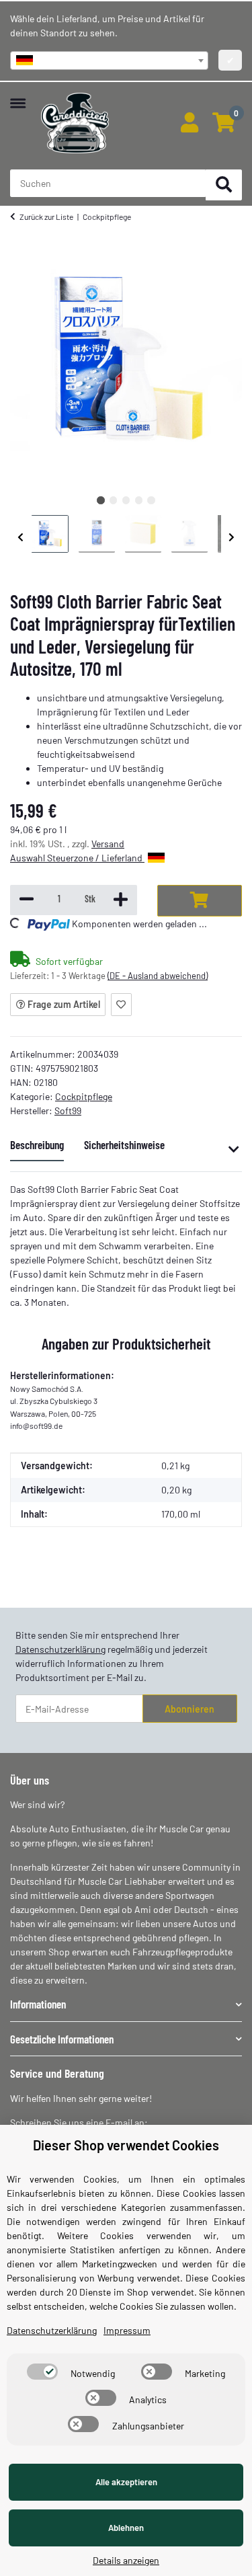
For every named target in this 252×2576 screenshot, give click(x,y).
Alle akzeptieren (126, 2482)
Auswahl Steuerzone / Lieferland (77, 858)
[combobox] (109, 61)
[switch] (42, 2372)
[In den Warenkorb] (200, 901)
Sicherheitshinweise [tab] (124, 1144)
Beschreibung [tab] (37, 1144)
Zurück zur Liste (46, 217)
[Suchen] (224, 185)
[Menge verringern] (27, 900)
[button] (189, 123)
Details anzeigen (126, 2560)
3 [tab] (126, 500)
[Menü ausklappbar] (18, 96)
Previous (21, 537)
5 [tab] (151, 500)
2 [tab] (113, 500)
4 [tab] (139, 500)
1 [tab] (100, 500)
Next (232, 537)
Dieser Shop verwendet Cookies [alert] (126, 2145)
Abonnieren (190, 1709)
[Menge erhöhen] (121, 900)
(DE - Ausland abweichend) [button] (158, 976)
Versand (108, 844)
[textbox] (109, 61)
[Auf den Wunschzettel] (121, 1005)
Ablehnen (126, 2528)
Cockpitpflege (84, 1096)
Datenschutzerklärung (60, 1649)
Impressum (127, 2330)
